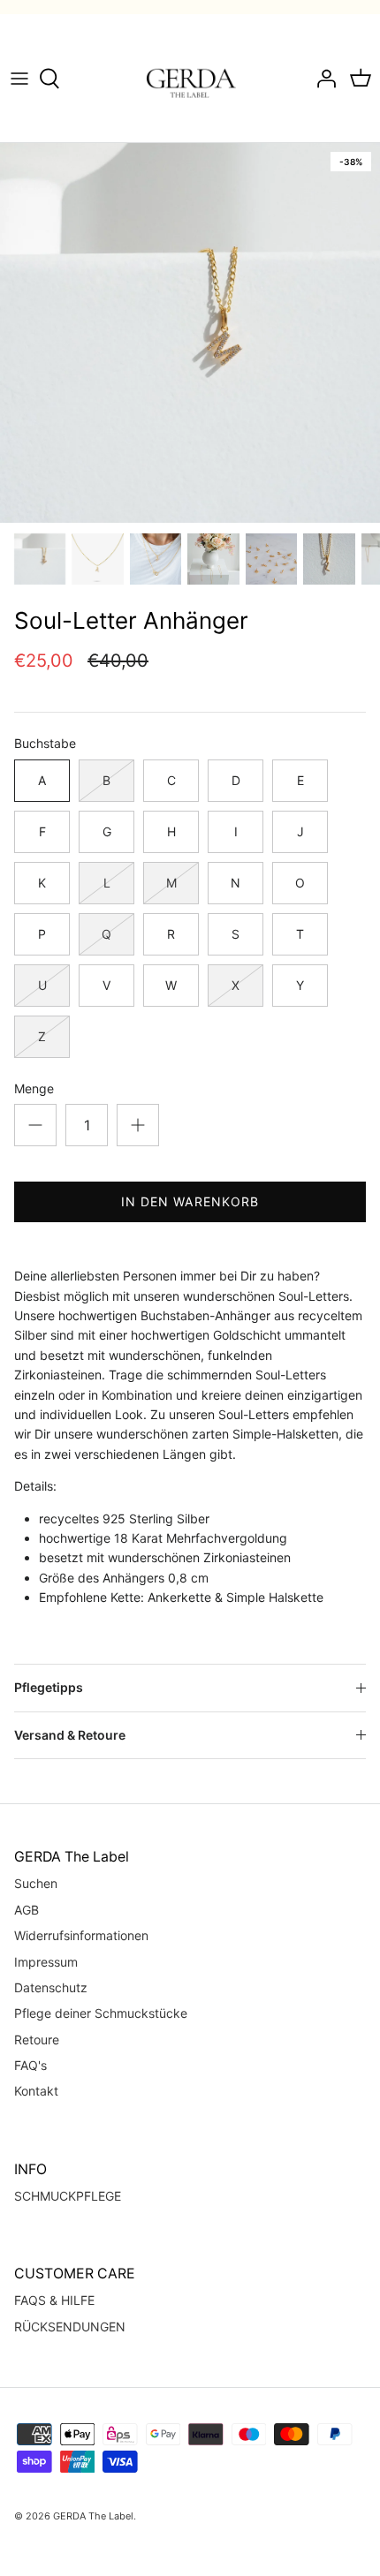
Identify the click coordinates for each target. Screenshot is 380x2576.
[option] (190, 333)
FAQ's (30, 2065)
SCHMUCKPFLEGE (68, 2196)
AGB (27, 1910)
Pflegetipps (49, 1687)
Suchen (36, 1883)
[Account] (322, 79)
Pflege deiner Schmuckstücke (101, 2013)
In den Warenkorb (190, 1201)
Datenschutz (51, 1987)
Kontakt (36, 2091)
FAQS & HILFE (54, 2300)
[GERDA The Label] (190, 78)
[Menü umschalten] (19, 79)
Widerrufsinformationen (81, 1935)
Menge (34, 1088)
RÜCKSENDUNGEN (70, 2327)
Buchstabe (45, 743)
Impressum (46, 1962)
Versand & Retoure (70, 1735)
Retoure (37, 2040)
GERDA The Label (93, 2516)
